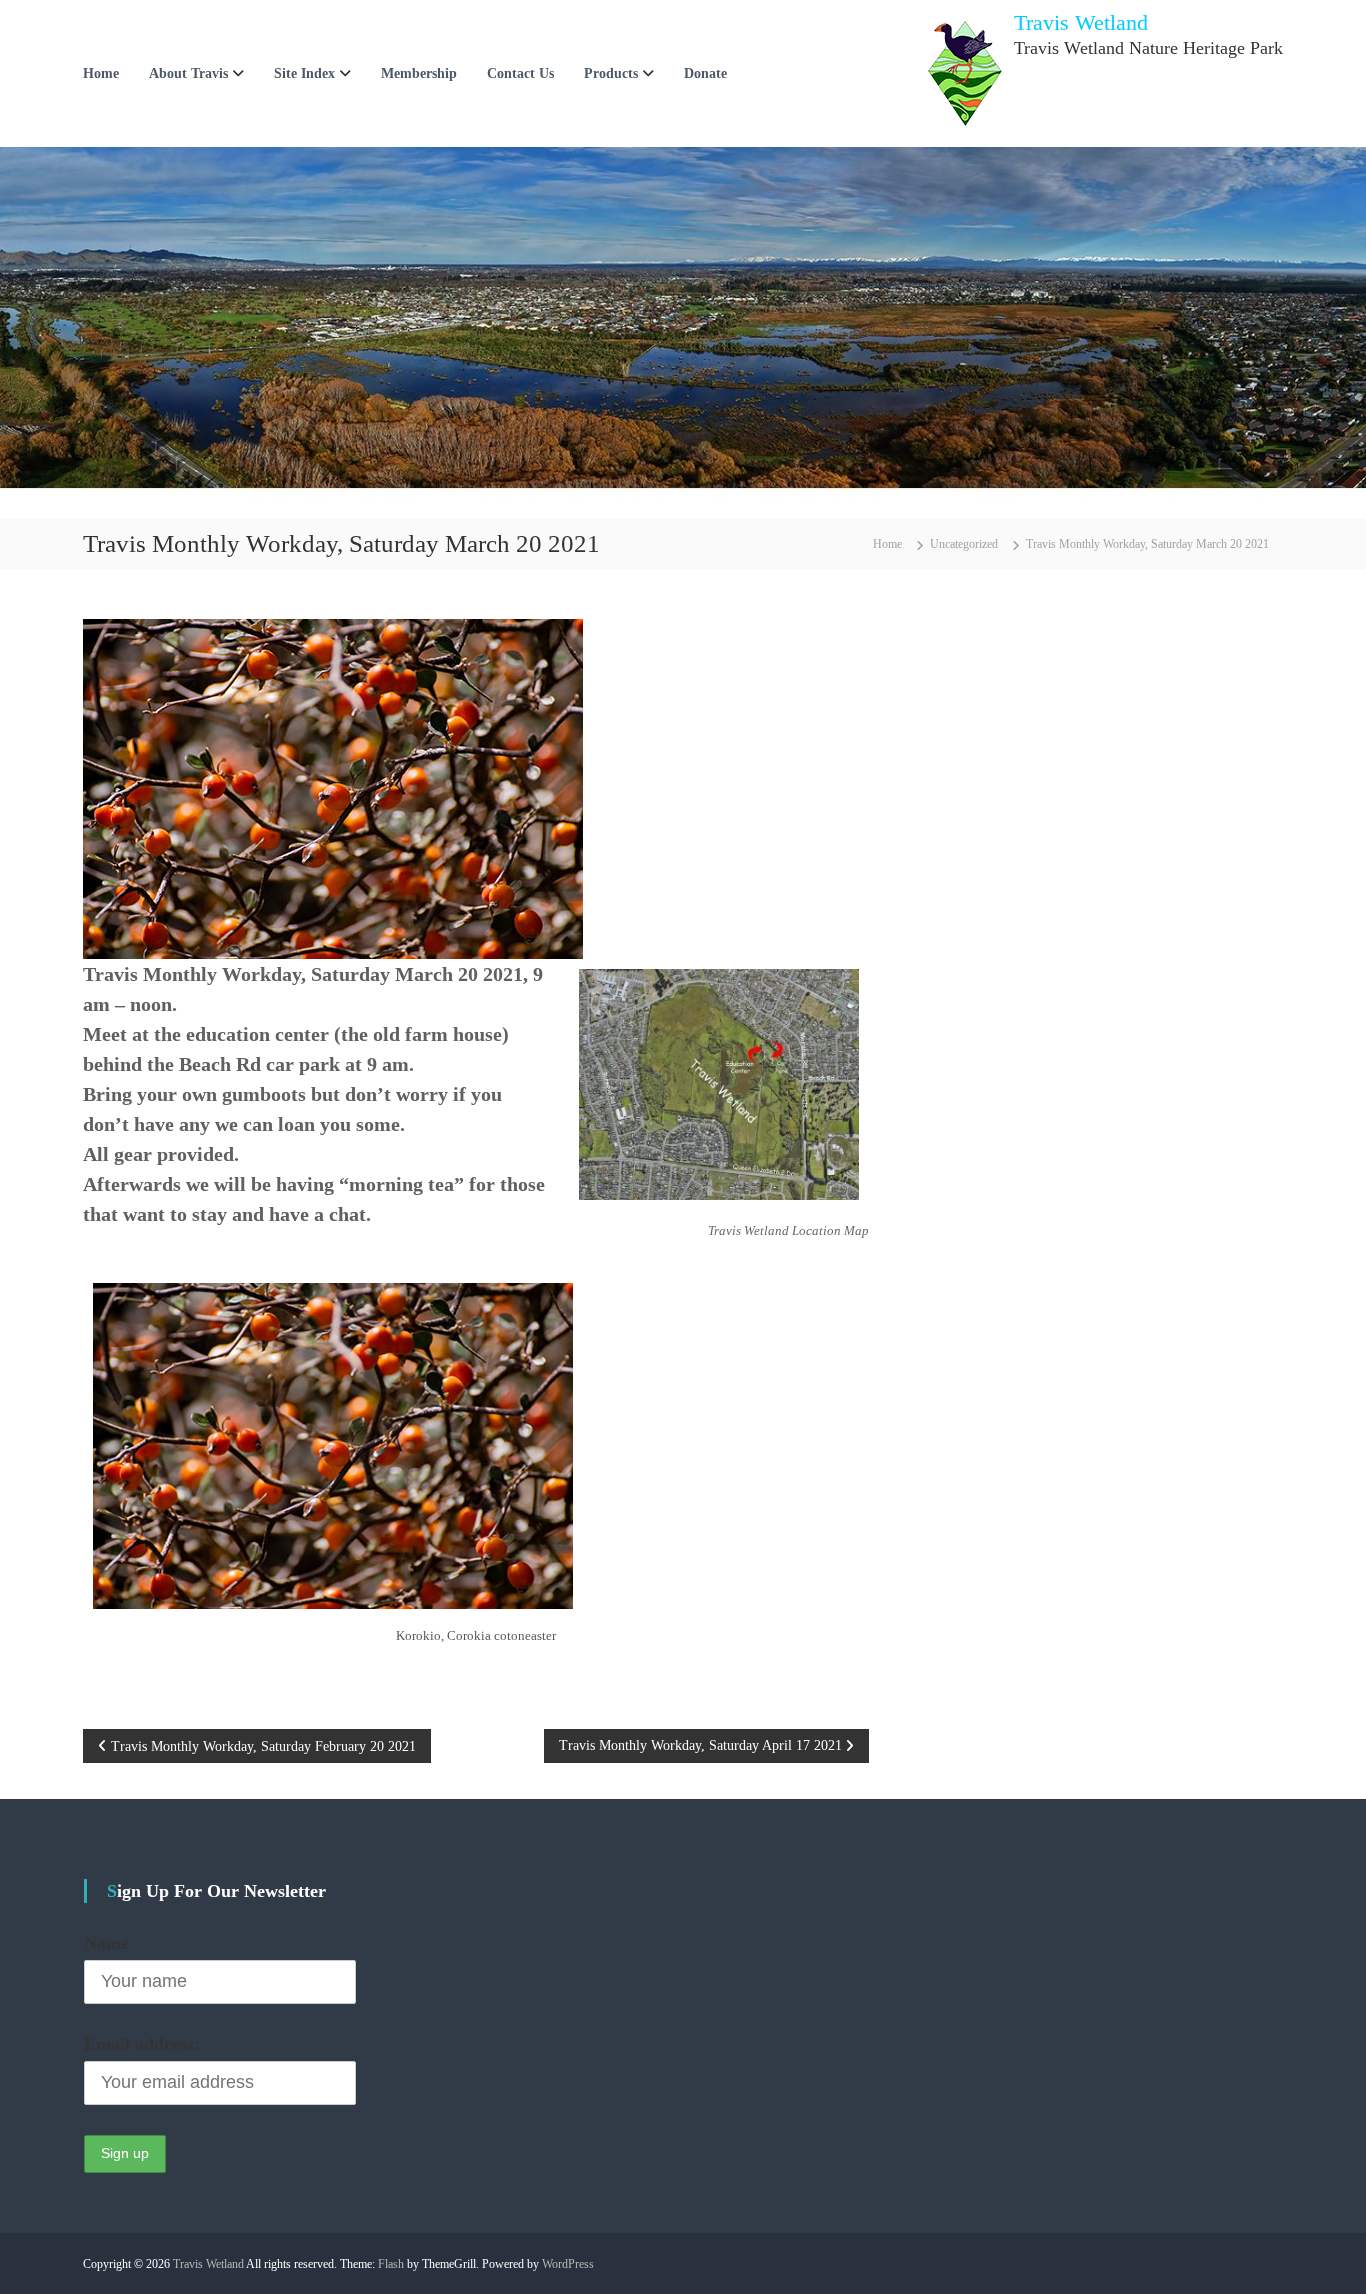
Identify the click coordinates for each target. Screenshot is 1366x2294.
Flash (391, 2264)
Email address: (142, 2044)
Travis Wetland (1081, 22)
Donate (705, 73)
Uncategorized (964, 544)
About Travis (188, 73)
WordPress (568, 2264)
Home (101, 73)
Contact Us (520, 73)
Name (106, 1943)
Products (611, 73)
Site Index (304, 73)
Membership (419, 73)
